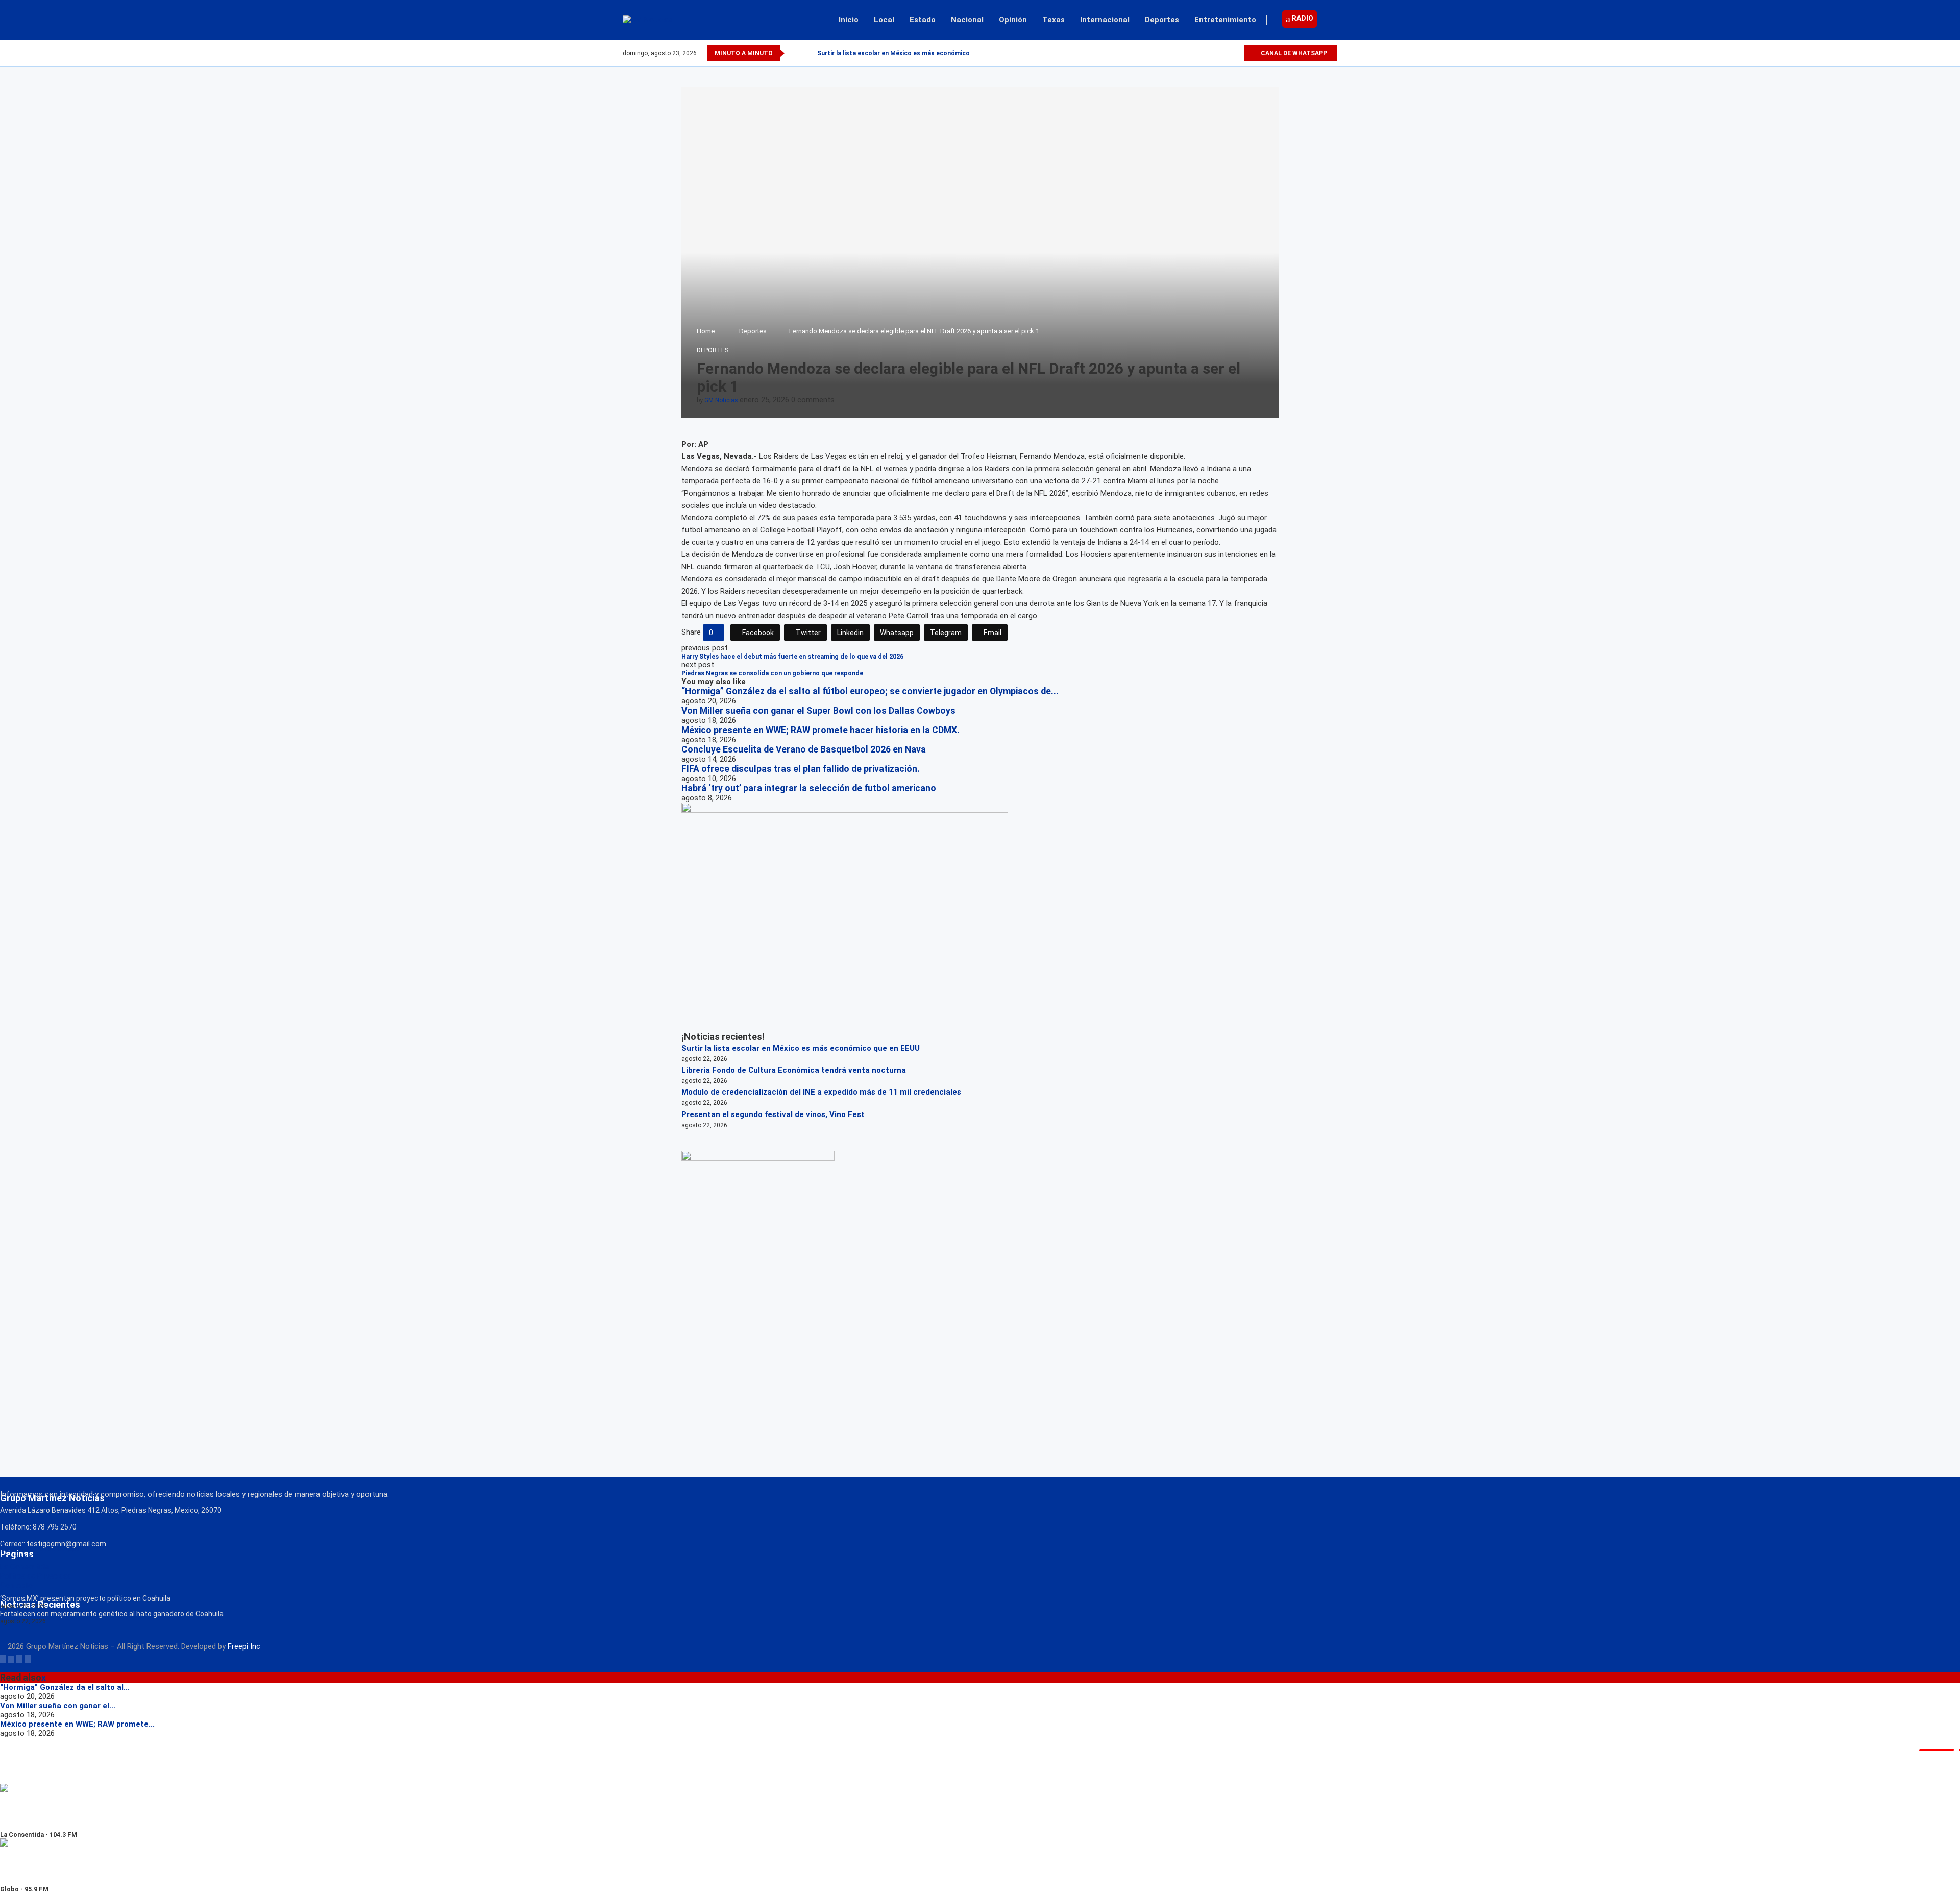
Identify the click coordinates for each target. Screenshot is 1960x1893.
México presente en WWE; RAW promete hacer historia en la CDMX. (820, 730)
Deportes (1162, 20)
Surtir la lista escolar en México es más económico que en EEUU (801, 1048)
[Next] (807, 53)
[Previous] (794, 53)
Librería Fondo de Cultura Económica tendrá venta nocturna (794, 1070)
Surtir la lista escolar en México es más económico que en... (907, 53)
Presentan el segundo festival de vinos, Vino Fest (773, 1114)
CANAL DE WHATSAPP (1293, 53)
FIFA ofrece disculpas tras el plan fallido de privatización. (801, 769)
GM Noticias (721, 400)
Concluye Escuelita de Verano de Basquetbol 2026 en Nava (804, 749)
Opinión (1013, 20)
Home (706, 331)
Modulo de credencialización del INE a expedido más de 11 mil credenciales (821, 1092)
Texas (1053, 20)
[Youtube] (1236, 53)
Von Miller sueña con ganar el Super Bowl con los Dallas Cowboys (818, 711)
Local (884, 20)
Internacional (1105, 20)
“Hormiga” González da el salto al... (65, 1687)
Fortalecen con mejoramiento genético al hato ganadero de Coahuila (112, 1614)
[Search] (1332, 20)
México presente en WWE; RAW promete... (77, 1724)
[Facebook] (1201, 53)
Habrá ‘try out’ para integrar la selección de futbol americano (809, 788)
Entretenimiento (1225, 20)
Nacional (967, 20)
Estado (923, 20)
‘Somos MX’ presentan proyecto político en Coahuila (85, 1598)
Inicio (849, 20)
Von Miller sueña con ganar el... (58, 1706)
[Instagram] (1224, 53)
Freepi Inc (244, 1646)
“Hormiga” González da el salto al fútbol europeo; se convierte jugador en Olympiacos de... (870, 691)
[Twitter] (1212, 53)
